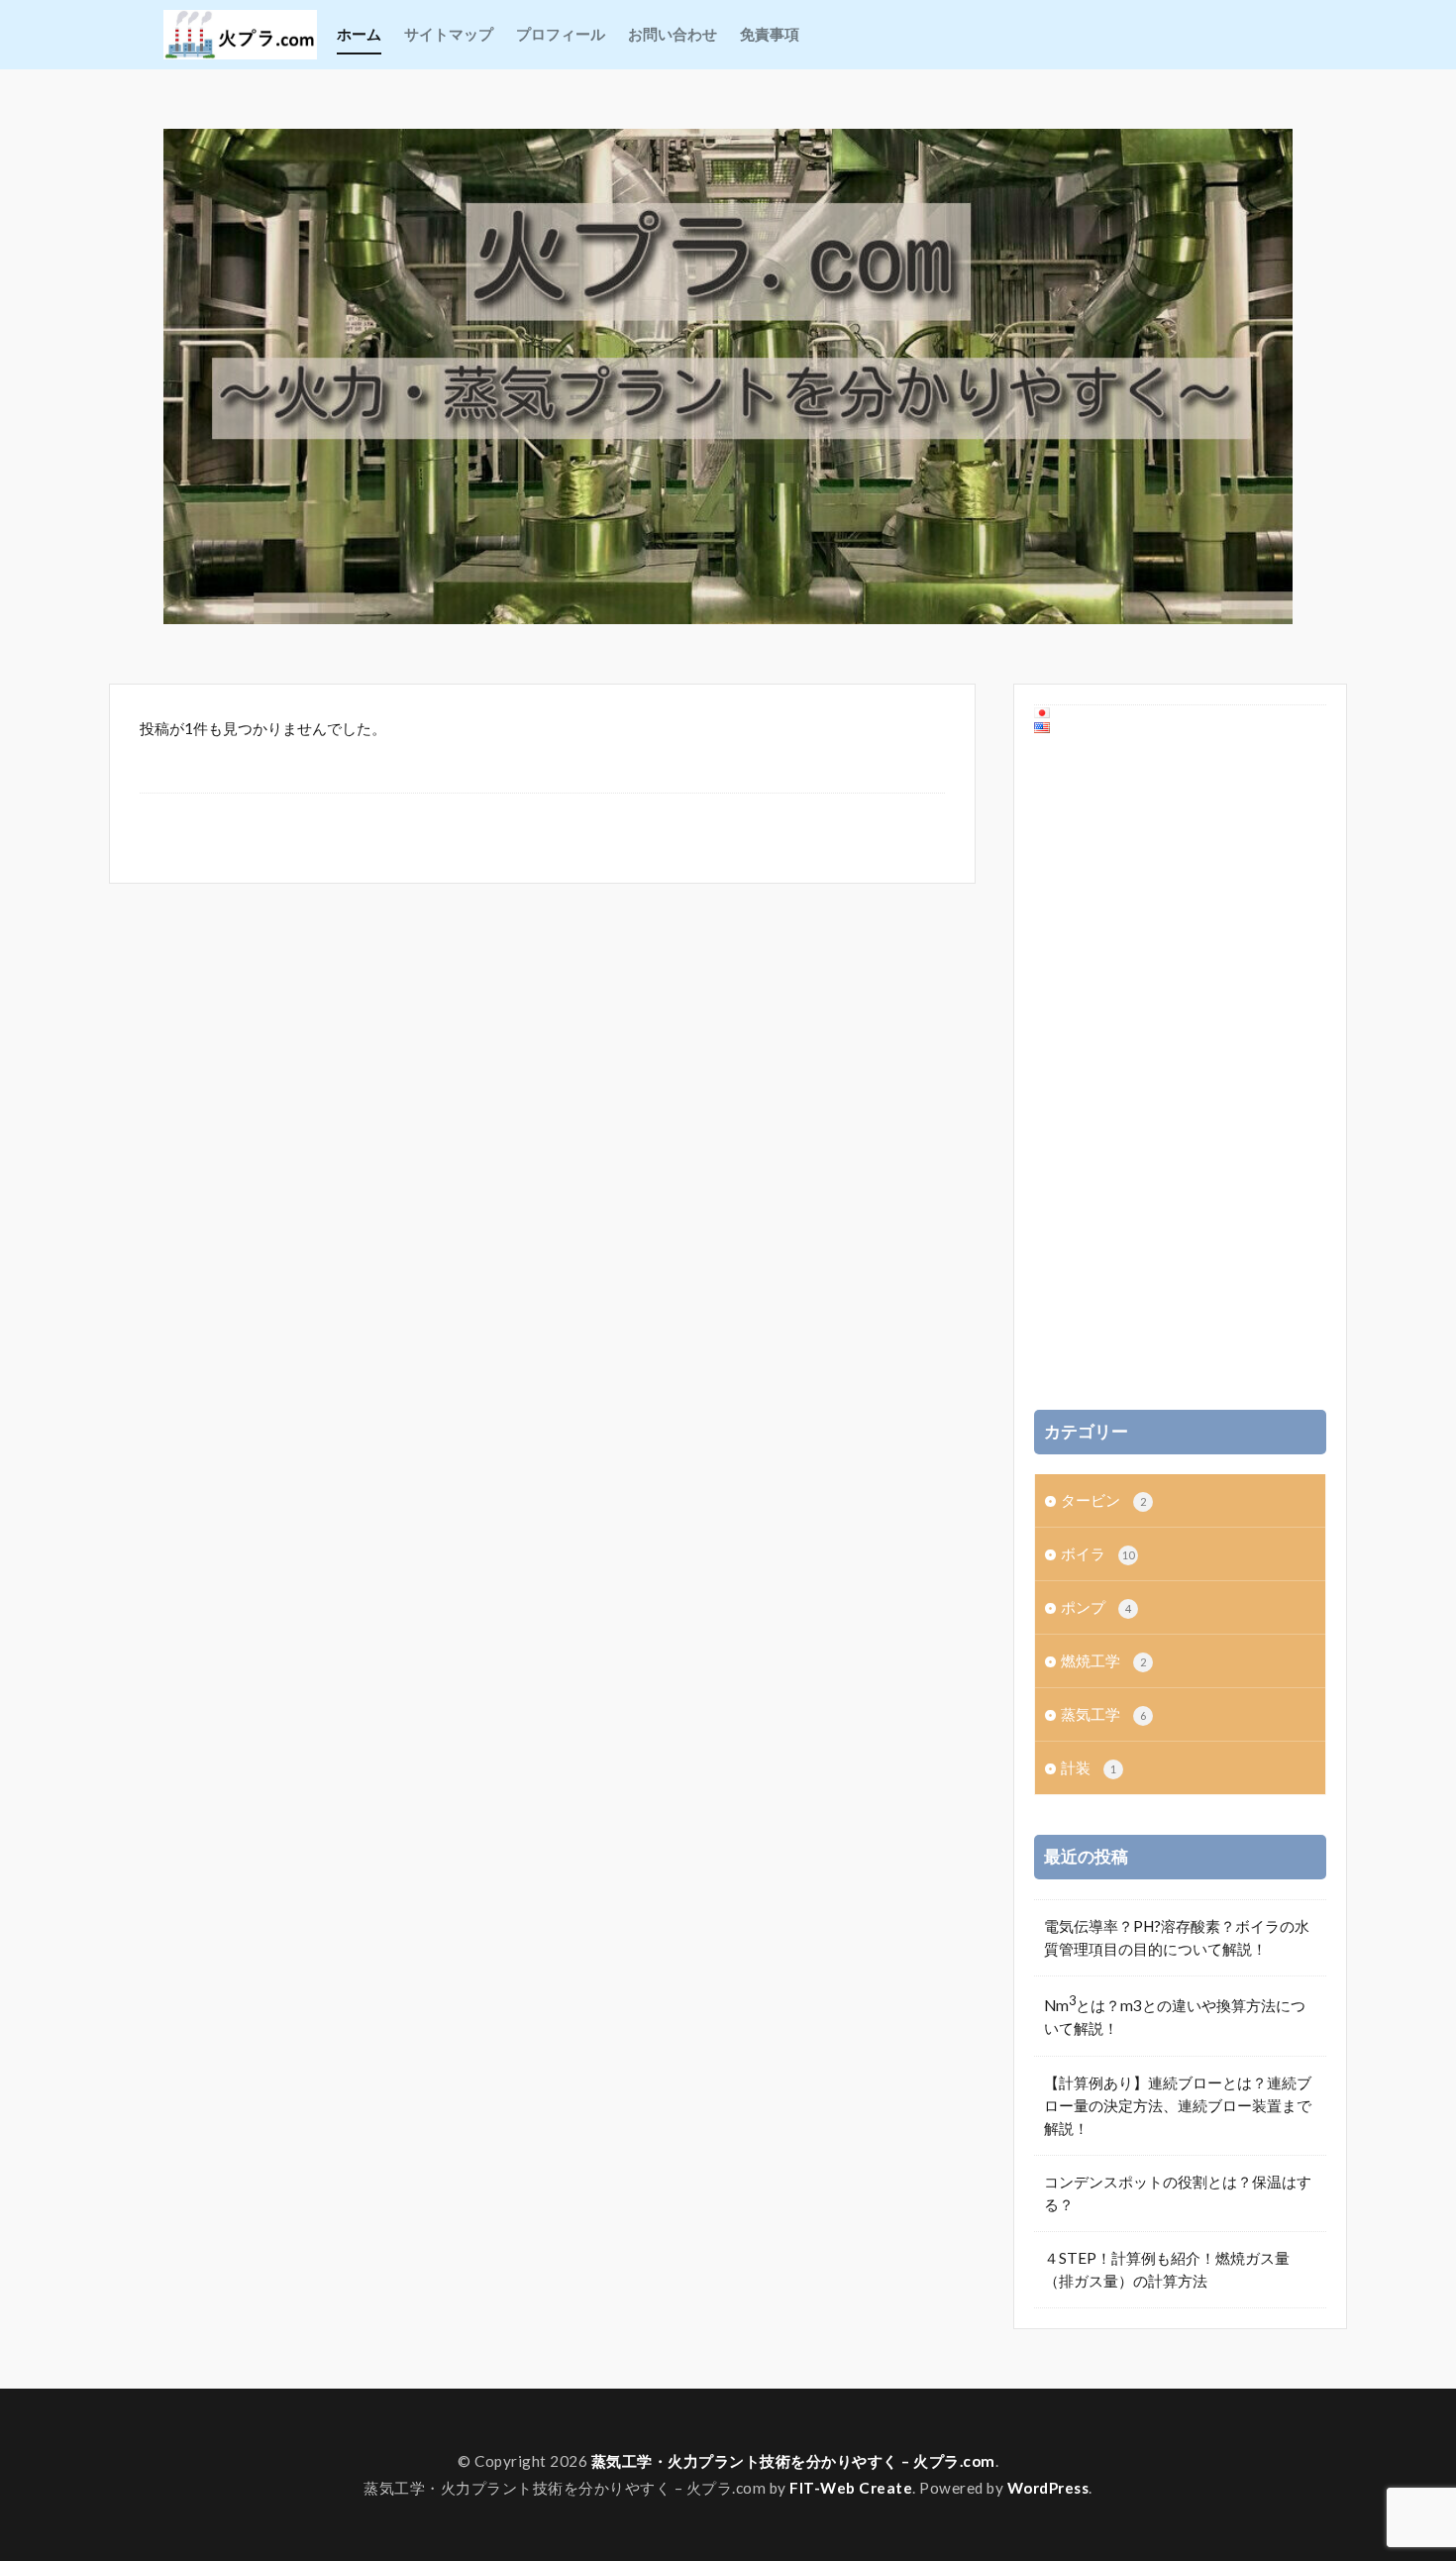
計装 (1089, 1767)
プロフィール (561, 34)
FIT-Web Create (851, 2488)
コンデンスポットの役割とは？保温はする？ (1178, 2193)
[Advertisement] (1183, 1073)
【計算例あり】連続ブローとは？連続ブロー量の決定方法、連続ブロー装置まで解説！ (1178, 2105)
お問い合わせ (673, 34)
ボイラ (1097, 1553)
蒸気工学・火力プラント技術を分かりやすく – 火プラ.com (793, 2461)
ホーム (359, 34)
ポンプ (1096, 1607)
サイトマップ (449, 34)
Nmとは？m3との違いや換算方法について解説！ (1175, 2015)
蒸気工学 (1103, 1714)
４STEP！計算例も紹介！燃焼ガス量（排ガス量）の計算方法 (1167, 2269)
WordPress (1048, 2488)
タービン (1103, 1500)
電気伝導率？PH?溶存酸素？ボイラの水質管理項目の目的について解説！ (1177, 1937)
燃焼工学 (1103, 1660)
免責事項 (770, 34)
